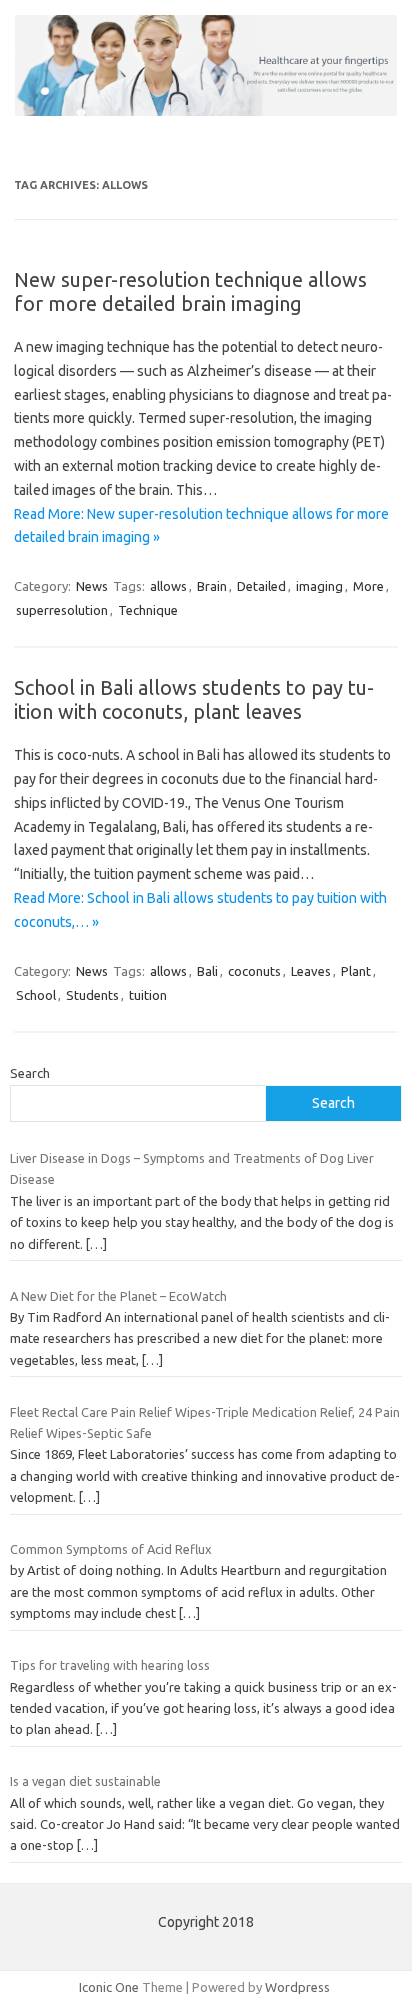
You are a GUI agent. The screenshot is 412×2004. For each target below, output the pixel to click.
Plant (356, 971)
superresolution (62, 610)
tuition (148, 995)
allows (168, 586)
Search (30, 1073)
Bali (207, 971)
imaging (319, 586)
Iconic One (109, 1987)
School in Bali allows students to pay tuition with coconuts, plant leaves (194, 699)
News (92, 586)
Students (92, 995)
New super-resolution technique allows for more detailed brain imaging (190, 291)
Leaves (311, 971)
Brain (212, 586)
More (368, 586)
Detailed (261, 586)
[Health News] (206, 111)
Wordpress (297, 1987)
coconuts (254, 971)
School (36, 995)
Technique (148, 610)
